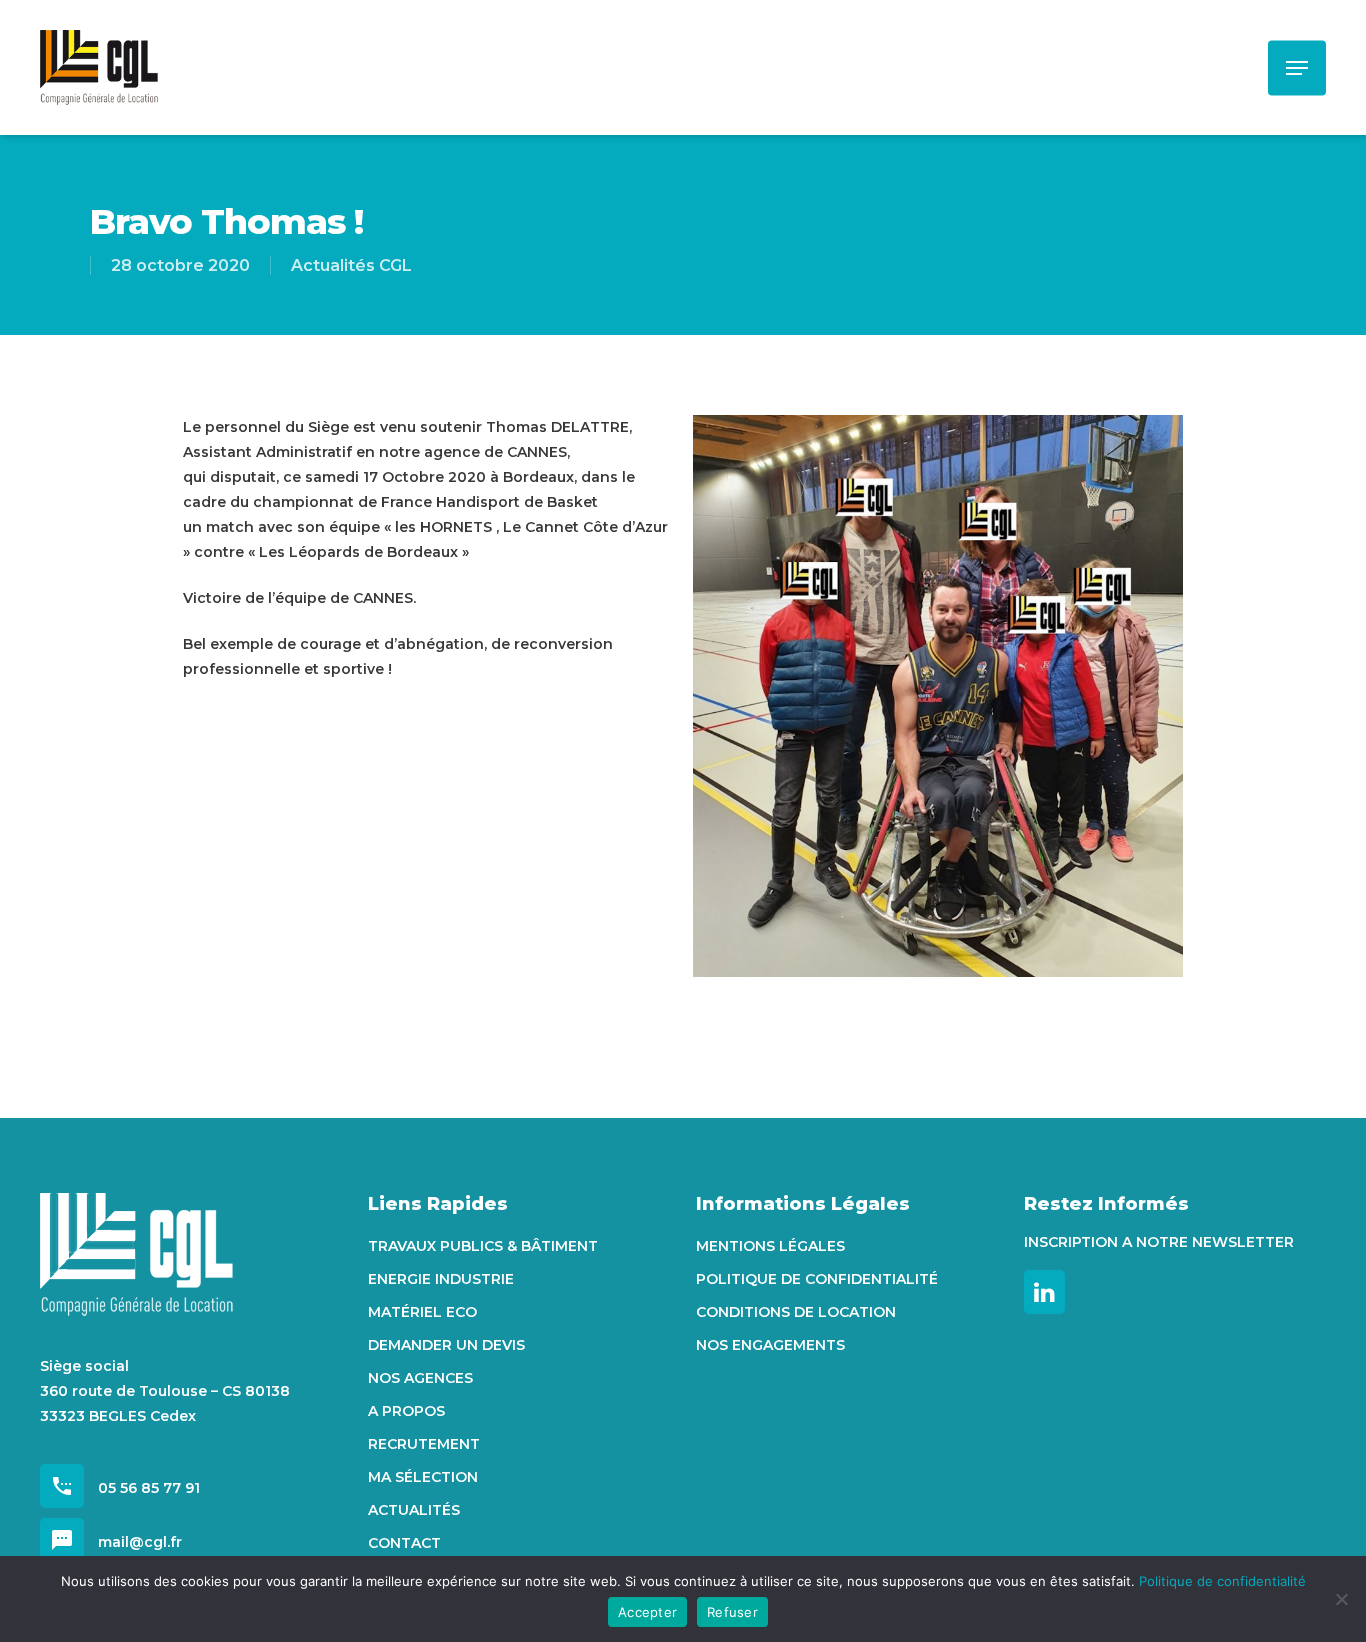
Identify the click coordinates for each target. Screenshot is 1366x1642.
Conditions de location (796, 1312)
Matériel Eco (422, 1312)
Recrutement (424, 1444)
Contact (404, 1543)
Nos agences (420, 1378)
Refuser (732, 1612)
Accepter (647, 1612)
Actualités (414, 1510)
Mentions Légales (770, 1246)
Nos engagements (770, 1345)
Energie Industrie (441, 1279)
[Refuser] (1341, 1599)
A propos (406, 1411)
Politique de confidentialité (817, 1279)
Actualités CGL (351, 265)
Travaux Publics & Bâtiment (483, 1246)
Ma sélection (423, 1477)
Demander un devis (446, 1345)
